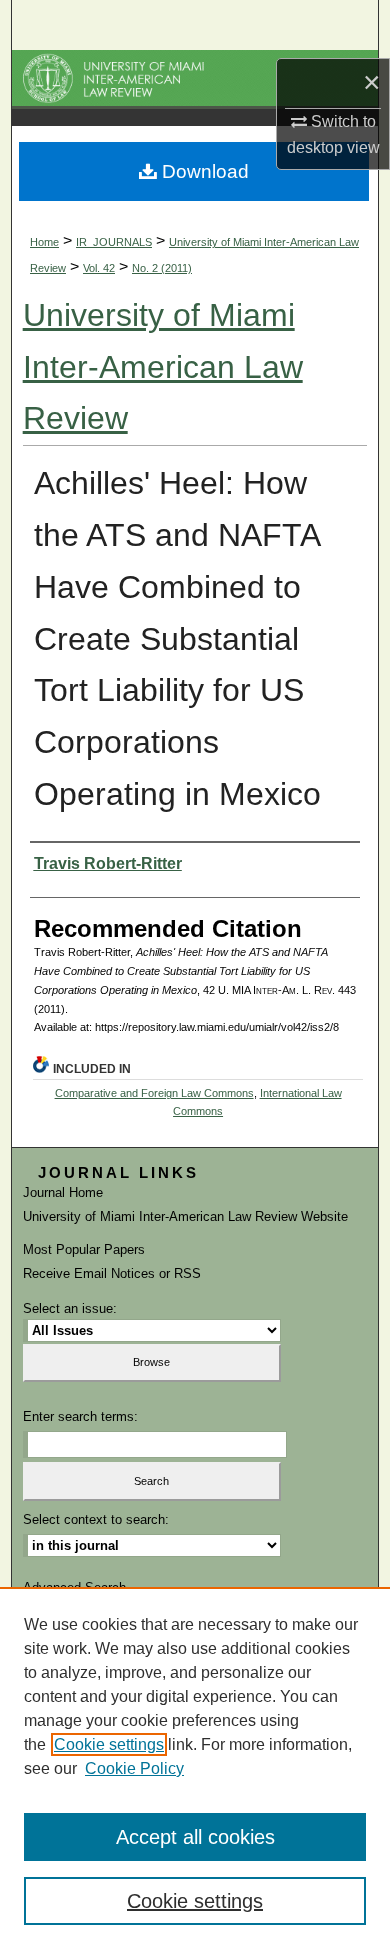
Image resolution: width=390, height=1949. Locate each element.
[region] (195, 1768)
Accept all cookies (195, 1837)
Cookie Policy (134, 1768)
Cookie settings (109, 1744)
